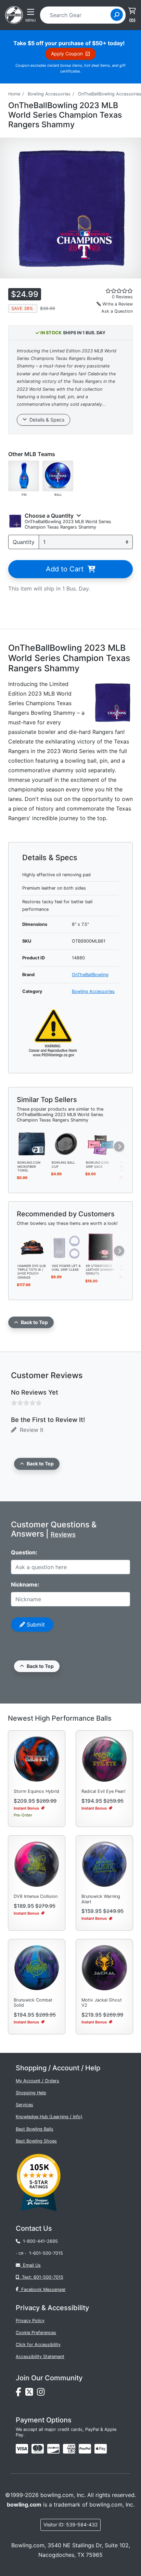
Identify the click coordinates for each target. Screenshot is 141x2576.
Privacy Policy (30, 2321)
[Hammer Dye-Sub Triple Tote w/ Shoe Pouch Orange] (32, 1246)
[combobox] (78, 15)
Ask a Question (117, 311)
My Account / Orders (37, 2081)
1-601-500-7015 (46, 2253)
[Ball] (58, 475)
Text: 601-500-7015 (41, 2277)
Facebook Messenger (42, 2289)
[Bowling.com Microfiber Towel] (32, 1143)
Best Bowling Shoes (36, 2141)
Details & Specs (46, 420)
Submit (35, 1624)
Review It (30, 1430)
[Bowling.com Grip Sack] (101, 1143)
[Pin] (24, 475)
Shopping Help (31, 2093)
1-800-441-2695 (39, 2241)
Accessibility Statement (40, 2357)
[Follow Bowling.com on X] (31, 2393)
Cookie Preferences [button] (36, 2333)
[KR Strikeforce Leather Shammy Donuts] (101, 1246)
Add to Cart (67, 569)
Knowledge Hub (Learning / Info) (49, 2117)
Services (24, 2105)
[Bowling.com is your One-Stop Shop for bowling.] (14, 14)
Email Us (30, 2265)
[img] (85, 2449)
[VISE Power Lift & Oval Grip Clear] (66, 1246)
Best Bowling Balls (35, 2129)
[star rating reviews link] (110, 291)
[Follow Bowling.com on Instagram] (42, 2393)
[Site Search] (117, 15)
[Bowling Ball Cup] (66, 1143)
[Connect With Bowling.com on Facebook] (21, 2393)
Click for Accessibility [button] (38, 2345)
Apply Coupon (68, 54)
